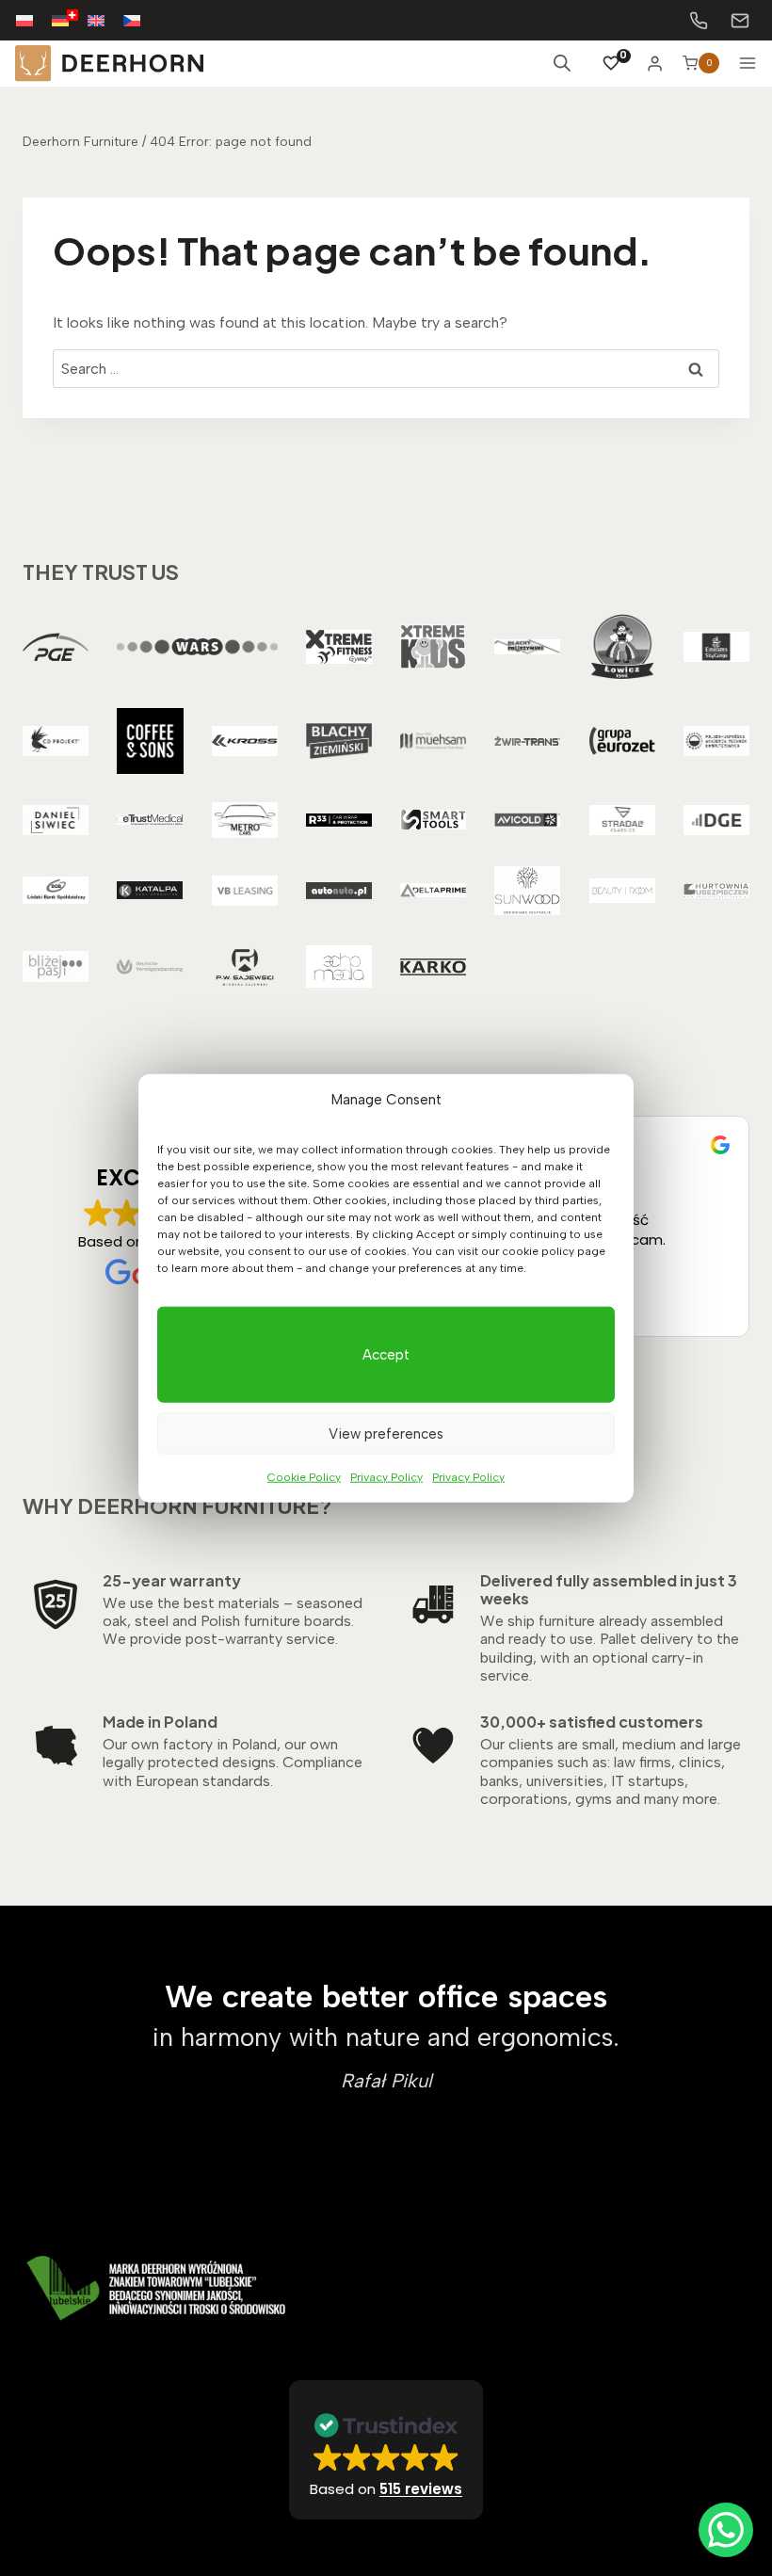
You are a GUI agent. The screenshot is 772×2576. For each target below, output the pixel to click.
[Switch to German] (70, 20)
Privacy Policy (386, 1477)
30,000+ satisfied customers (592, 1722)
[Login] (655, 63)
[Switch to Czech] (141, 20)
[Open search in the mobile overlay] (562, 63)
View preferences (386, 1433)
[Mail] (740, 21)
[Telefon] (699, 21)
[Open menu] (748, 63)
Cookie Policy (304, 1477)
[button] (386, 2450)
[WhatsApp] (726, 2530)
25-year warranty (172, 1580)
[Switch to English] (105, 20)
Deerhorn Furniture (80, 141)
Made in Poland (160, 1722)
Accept (386, 1355)
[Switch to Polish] (34, 20)
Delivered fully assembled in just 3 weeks (609, 1589)
